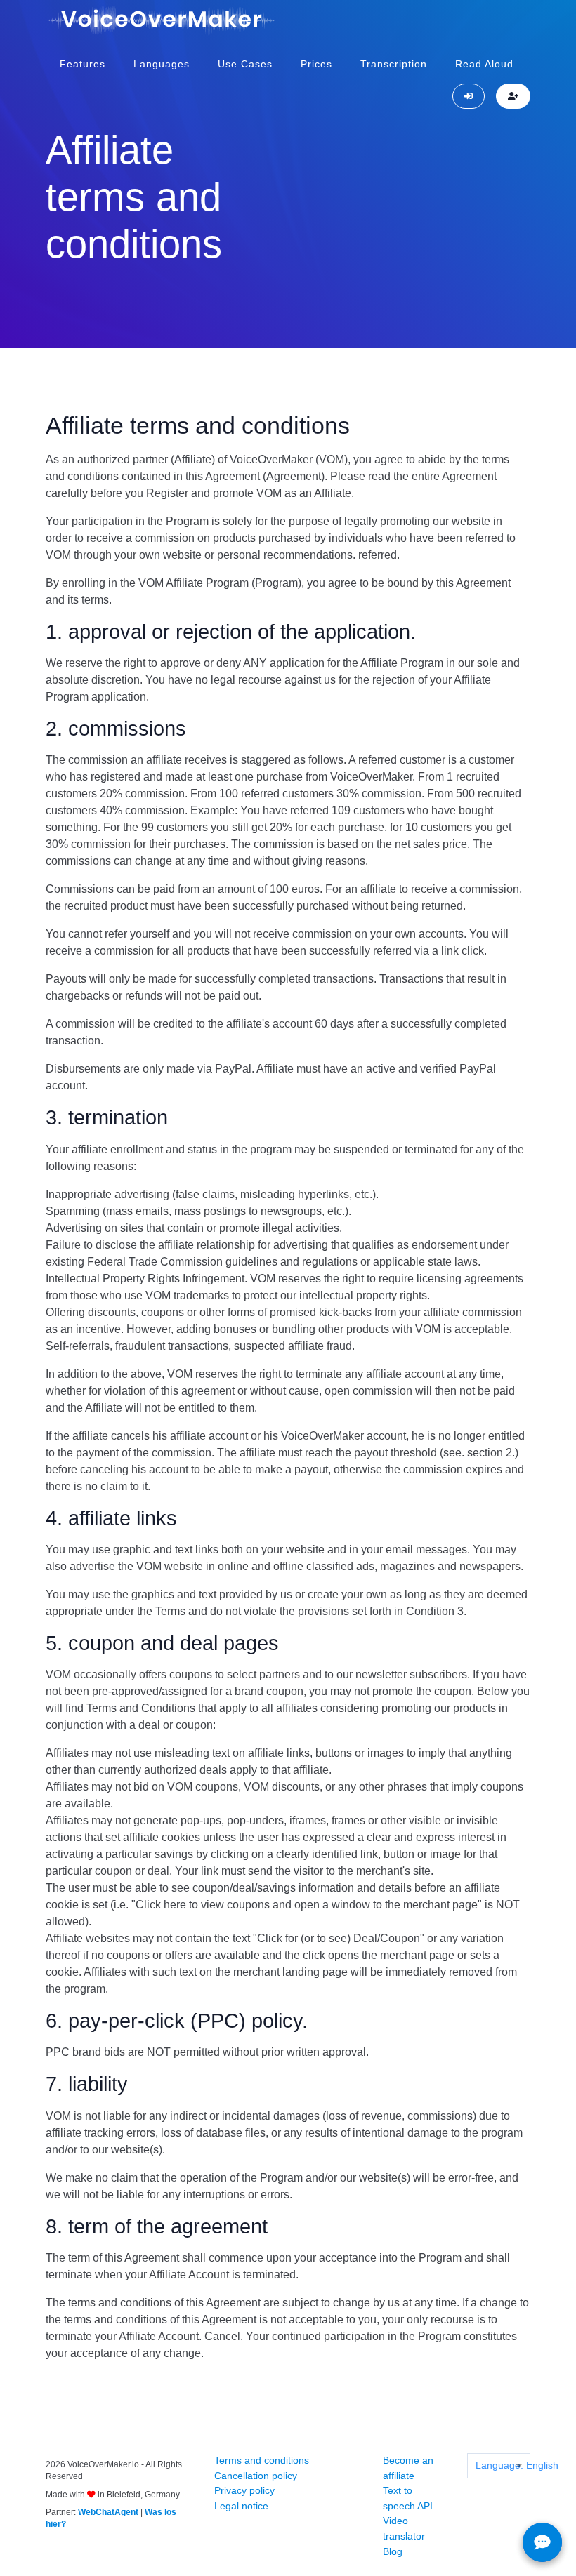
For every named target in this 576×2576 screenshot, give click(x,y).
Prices (316, 64)
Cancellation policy (256, 2476)
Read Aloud (484, 64)
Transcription (394, 64)
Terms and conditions (262, 2460)
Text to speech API (408, 2498)
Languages (162, 64)
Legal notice (241, 2506)
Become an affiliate (408, 2468)
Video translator (404, 2528)
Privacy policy (244, 2490)
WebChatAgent (108, 2512)
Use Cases (245, 64)
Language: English (503, 2465)
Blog (393, 2551)
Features (83, 64)
